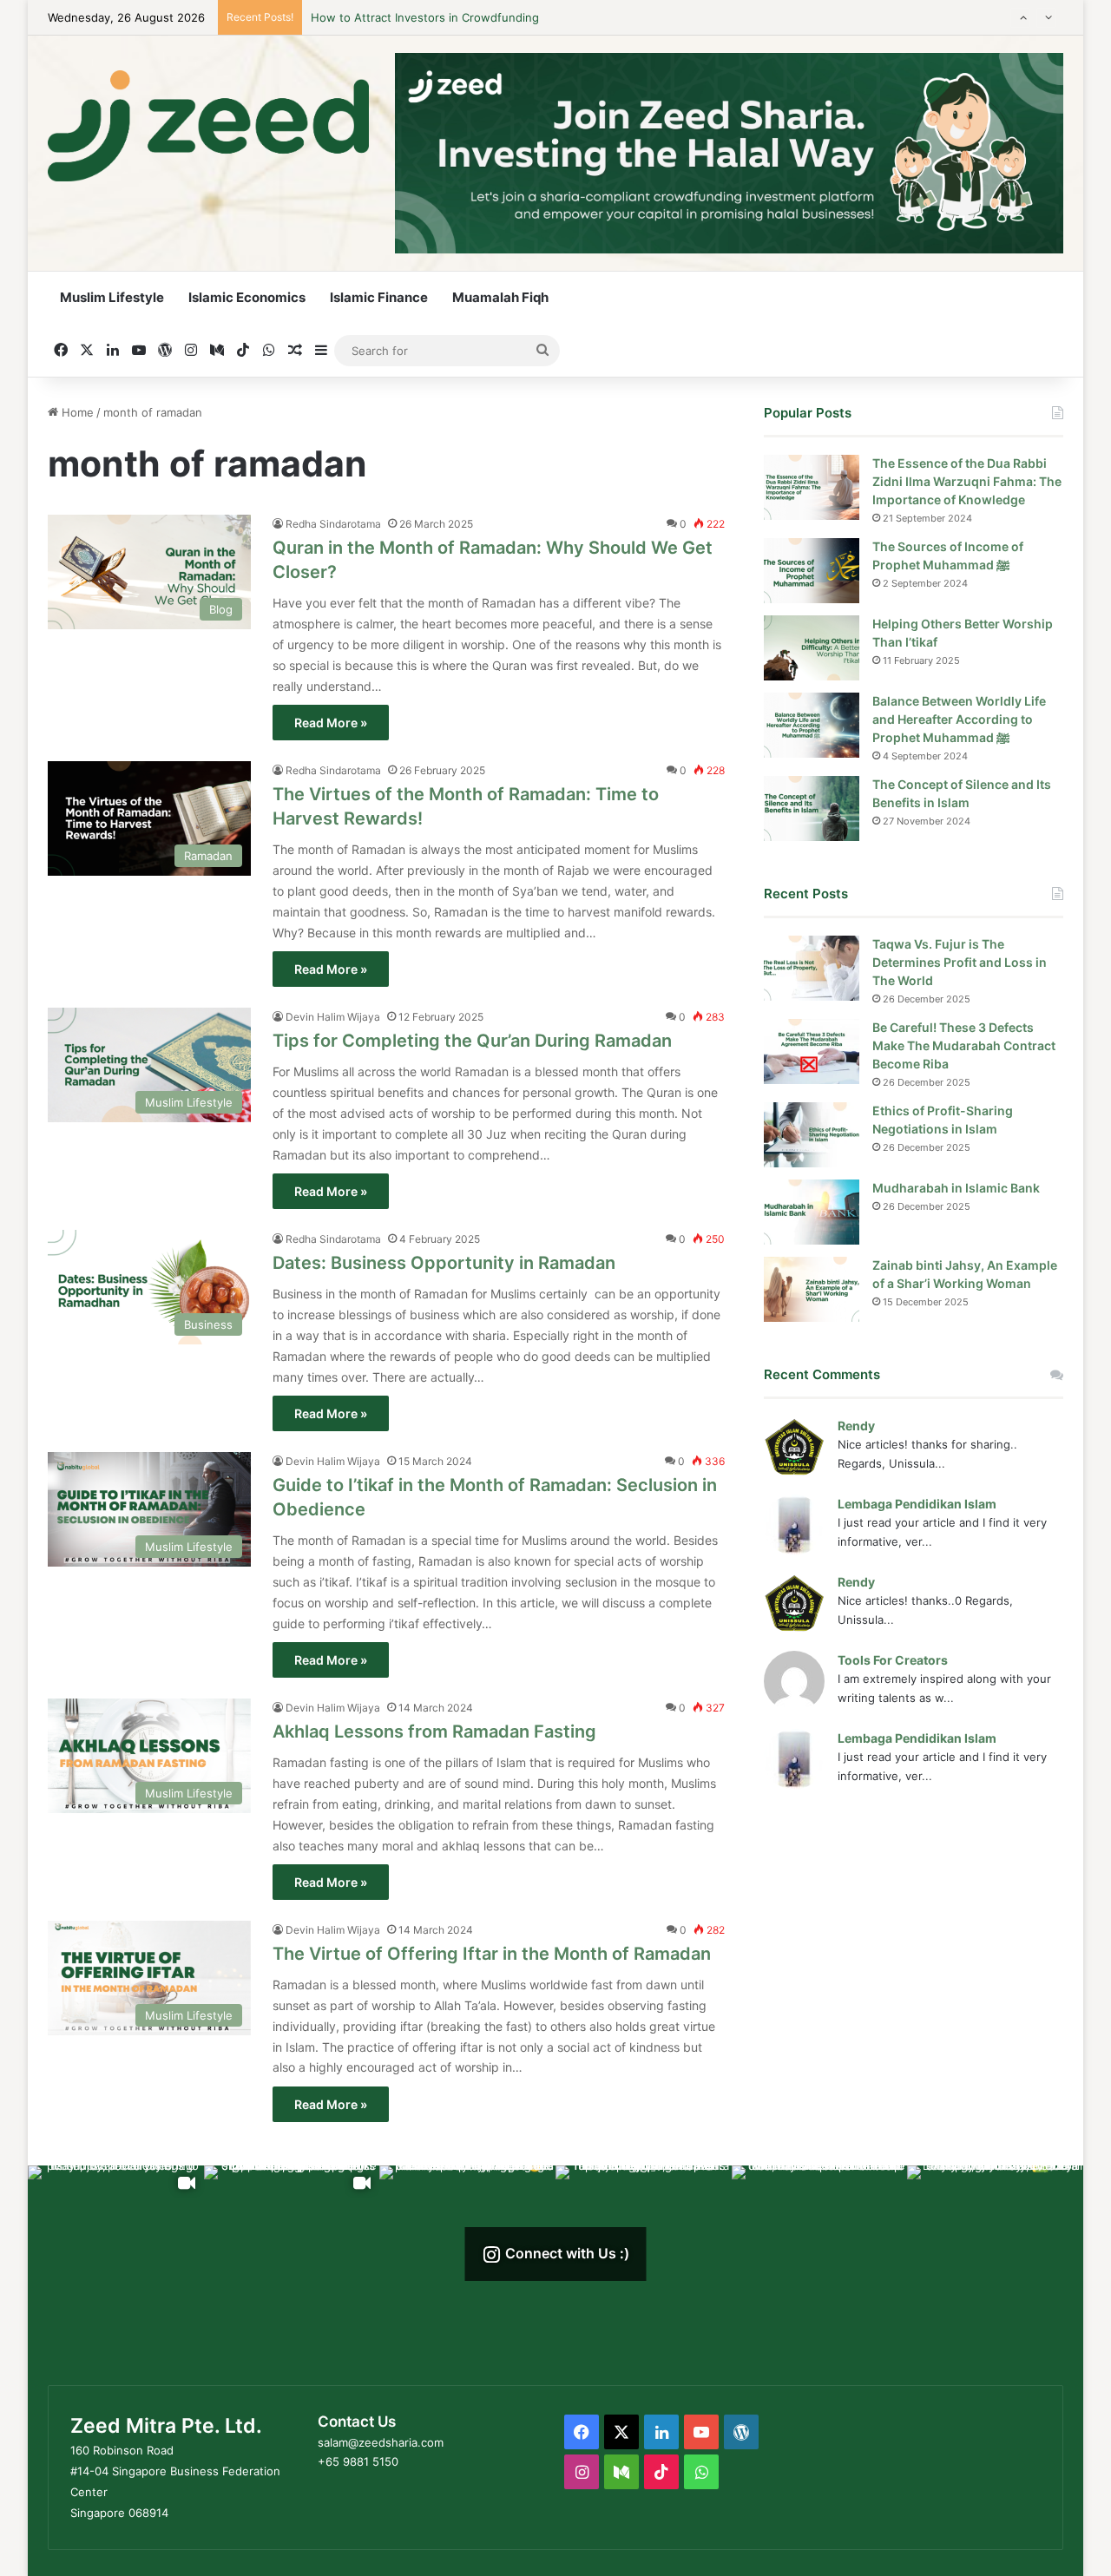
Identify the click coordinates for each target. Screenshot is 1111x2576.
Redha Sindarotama (333, 524)
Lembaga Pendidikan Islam (917, 1504)
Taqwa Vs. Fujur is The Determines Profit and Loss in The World (960, 962)
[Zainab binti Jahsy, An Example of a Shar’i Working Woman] (812, 1289)
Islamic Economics (247, 297)
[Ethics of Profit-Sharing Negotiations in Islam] (812, 1135)
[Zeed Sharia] (208, 126)
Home (76, 412)
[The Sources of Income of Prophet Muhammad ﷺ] (812, 571)
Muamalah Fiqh (500, 297)
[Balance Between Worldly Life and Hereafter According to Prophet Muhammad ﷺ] (812, 725)
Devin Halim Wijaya (333, 1017)
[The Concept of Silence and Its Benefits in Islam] (812, 808)
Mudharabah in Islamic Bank (956, 1188)
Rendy (856, 1426)
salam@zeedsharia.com (381, 2442)
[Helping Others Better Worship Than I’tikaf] (812, 648)
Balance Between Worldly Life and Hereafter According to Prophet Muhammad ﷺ (959, 719)
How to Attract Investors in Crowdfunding (425, 17)
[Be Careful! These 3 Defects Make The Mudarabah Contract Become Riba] (812, 1051)
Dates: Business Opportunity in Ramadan (444, 1263)
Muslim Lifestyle (112, 297)
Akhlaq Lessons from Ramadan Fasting (437, 1732)
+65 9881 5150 (358, 2461)
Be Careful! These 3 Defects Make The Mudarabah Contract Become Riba (964, 1045)
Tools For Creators (893, 1660)
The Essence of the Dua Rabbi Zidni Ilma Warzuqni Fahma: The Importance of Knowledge (967, 481)
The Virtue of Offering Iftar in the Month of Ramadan (494, 1954)
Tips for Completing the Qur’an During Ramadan (472, 1041)
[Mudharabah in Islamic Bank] (812, 1212)
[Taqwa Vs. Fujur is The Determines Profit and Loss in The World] (812, 968)
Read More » (331, 723)
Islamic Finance (379, 297)
